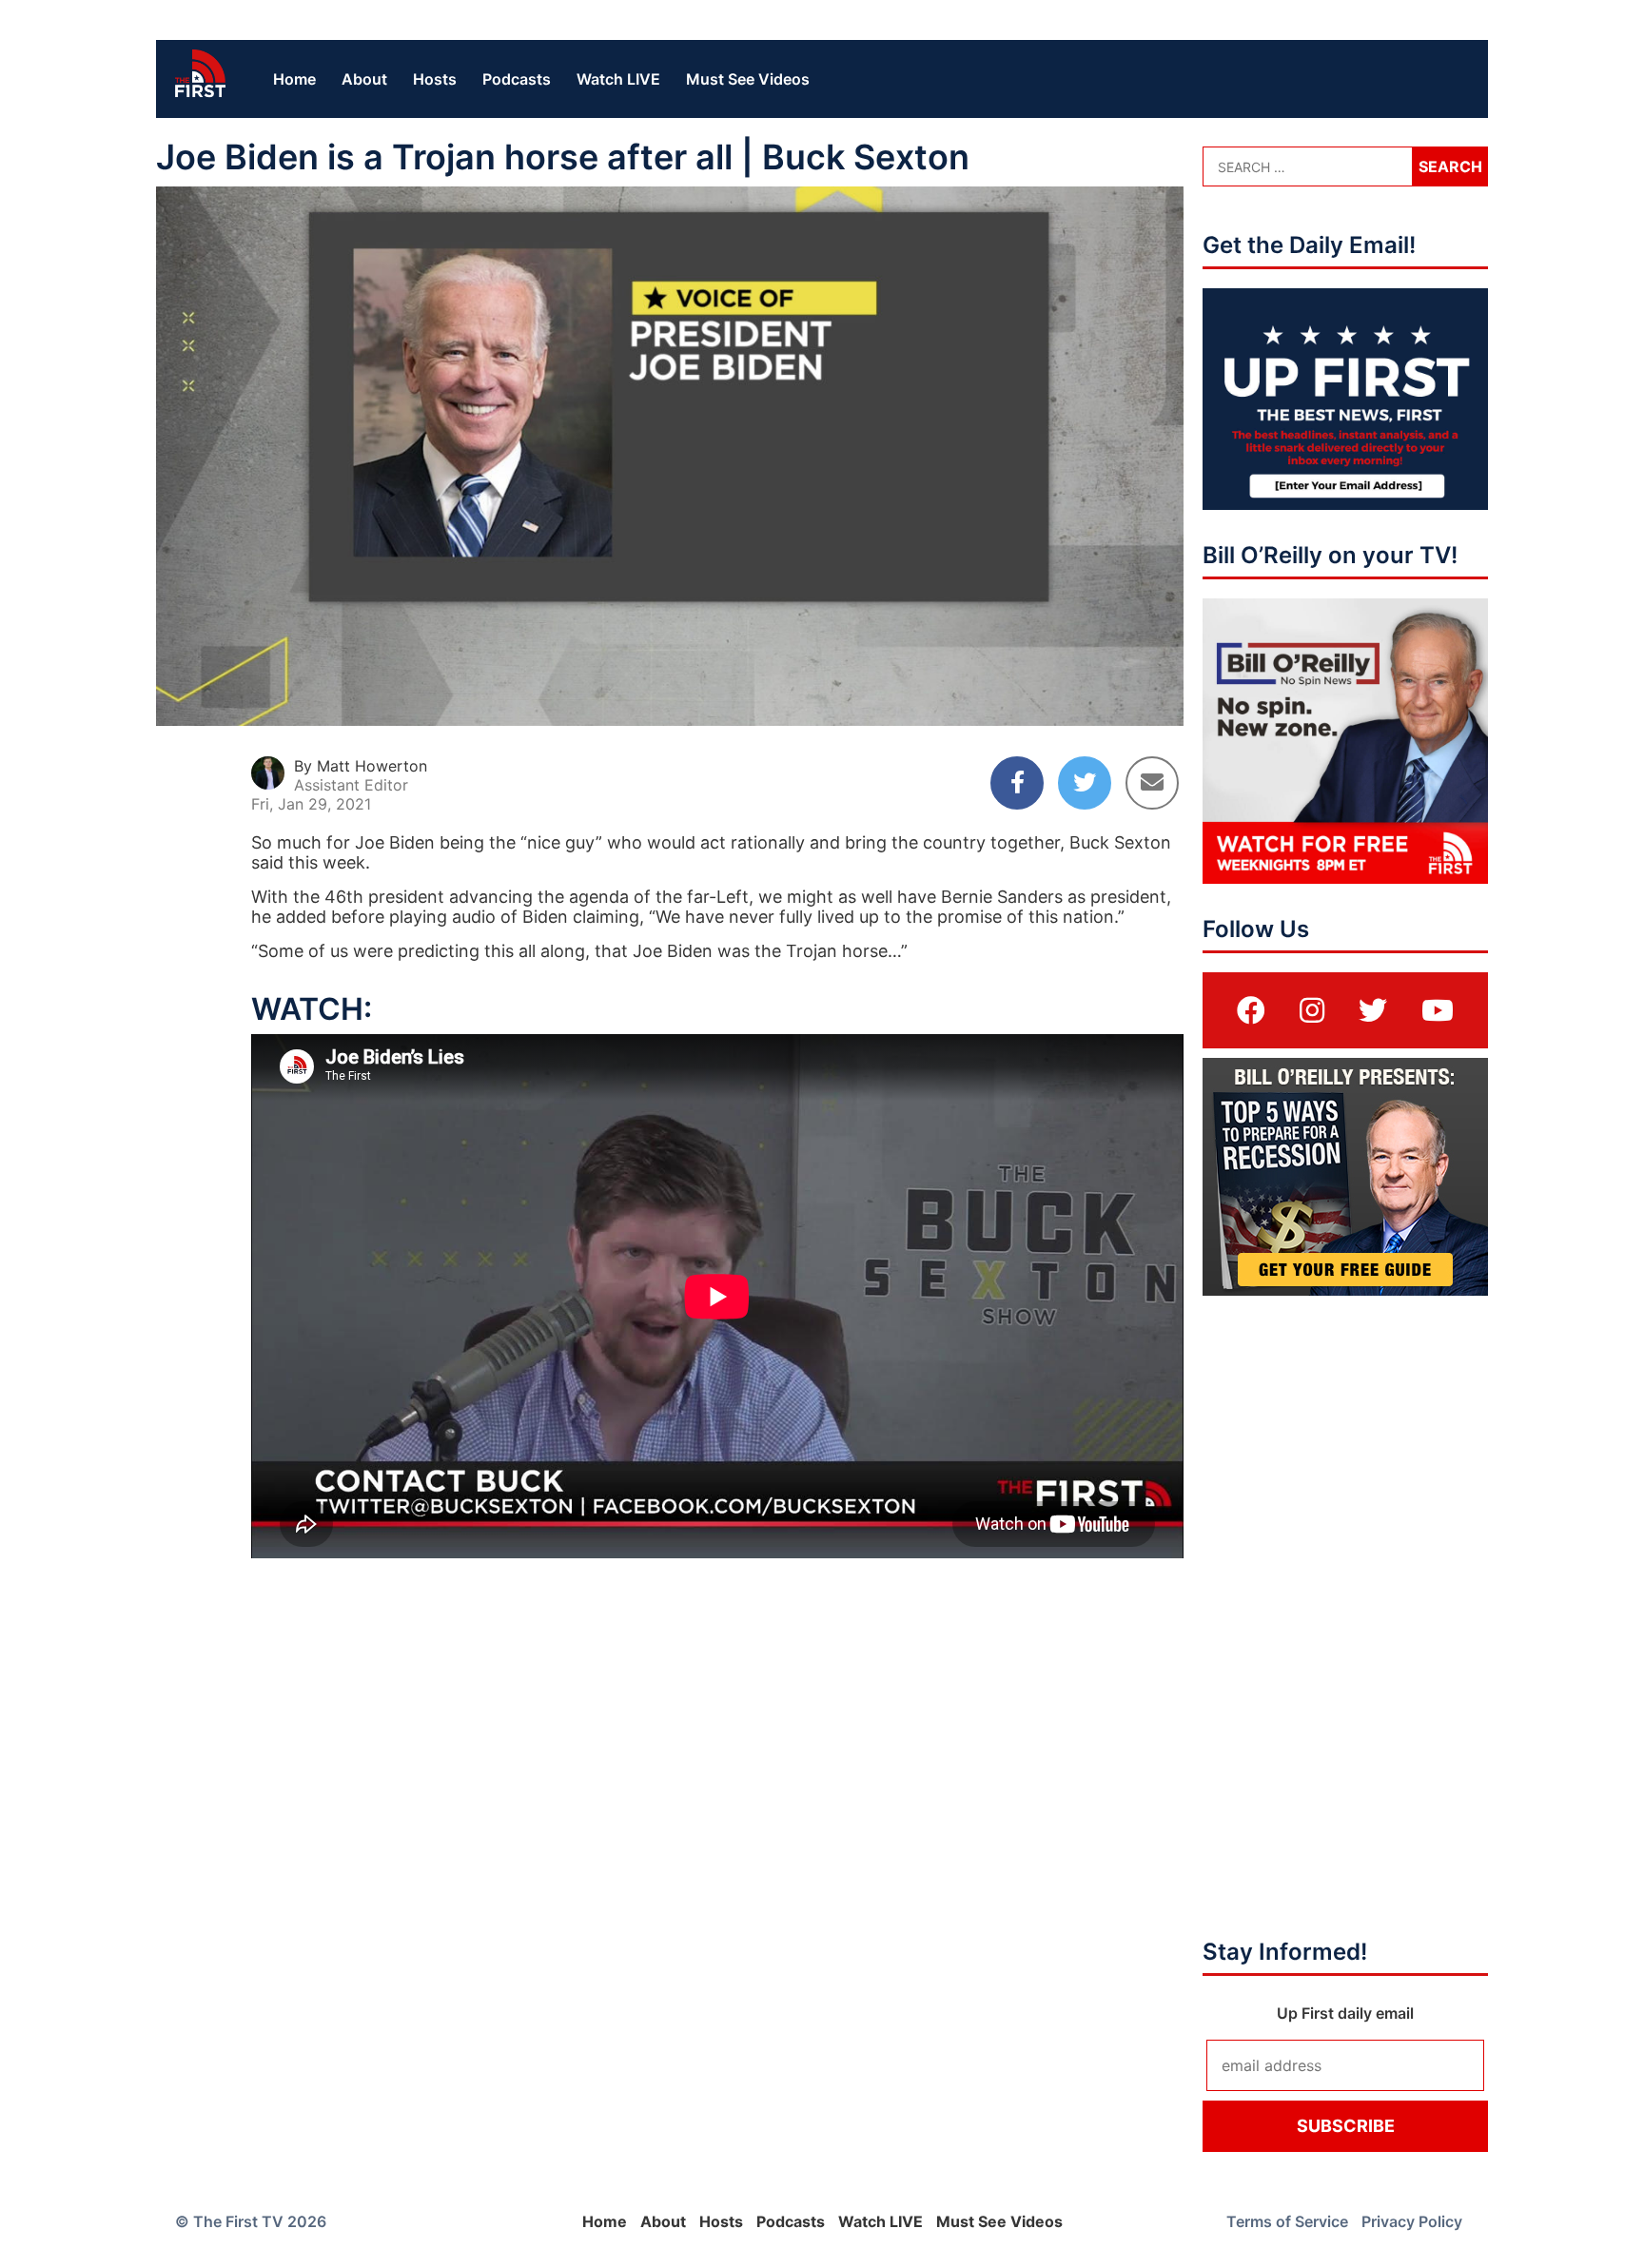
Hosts (435, 79)
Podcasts (517, 79)
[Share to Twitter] (1085, 783)
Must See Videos (748, 79)
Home (294, 79)
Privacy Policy (1412, 2221)
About (364, 79)
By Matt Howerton (361, 766)
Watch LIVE (618, 79)
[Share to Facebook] (1017, 783)
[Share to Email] (1152, 783)
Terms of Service (1287, 2221)
